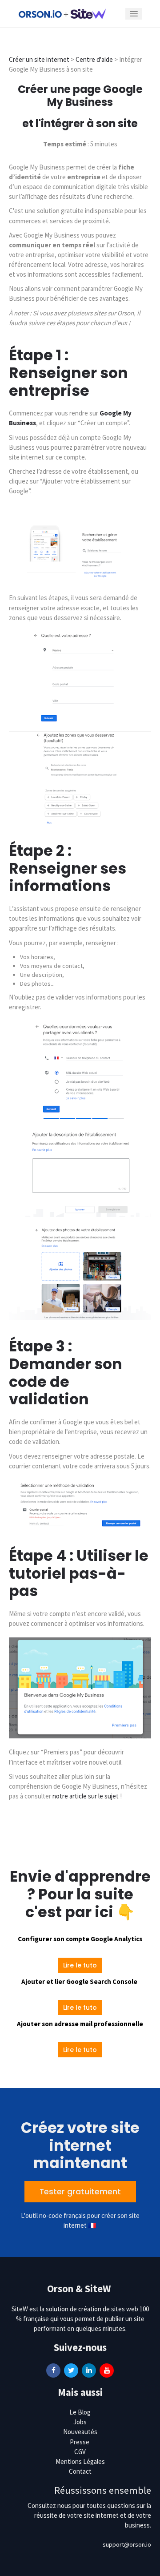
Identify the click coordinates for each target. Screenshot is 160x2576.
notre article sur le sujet (86, 1796)
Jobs (80, 2422)
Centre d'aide (95, 59)
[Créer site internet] (62, 13)
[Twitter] (71, 2370)
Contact (80, 2471)
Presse (80, 2442)
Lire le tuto (80, 1965)
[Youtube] (107, 2370)
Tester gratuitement (80, 2192)
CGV (80, 2452)
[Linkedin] (89, 2370)
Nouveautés (80, 2432)
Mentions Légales (80, 2461)
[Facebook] (53, 2370)
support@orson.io (127, 2544)
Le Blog (80, 2412)
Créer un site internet (39, 59)
